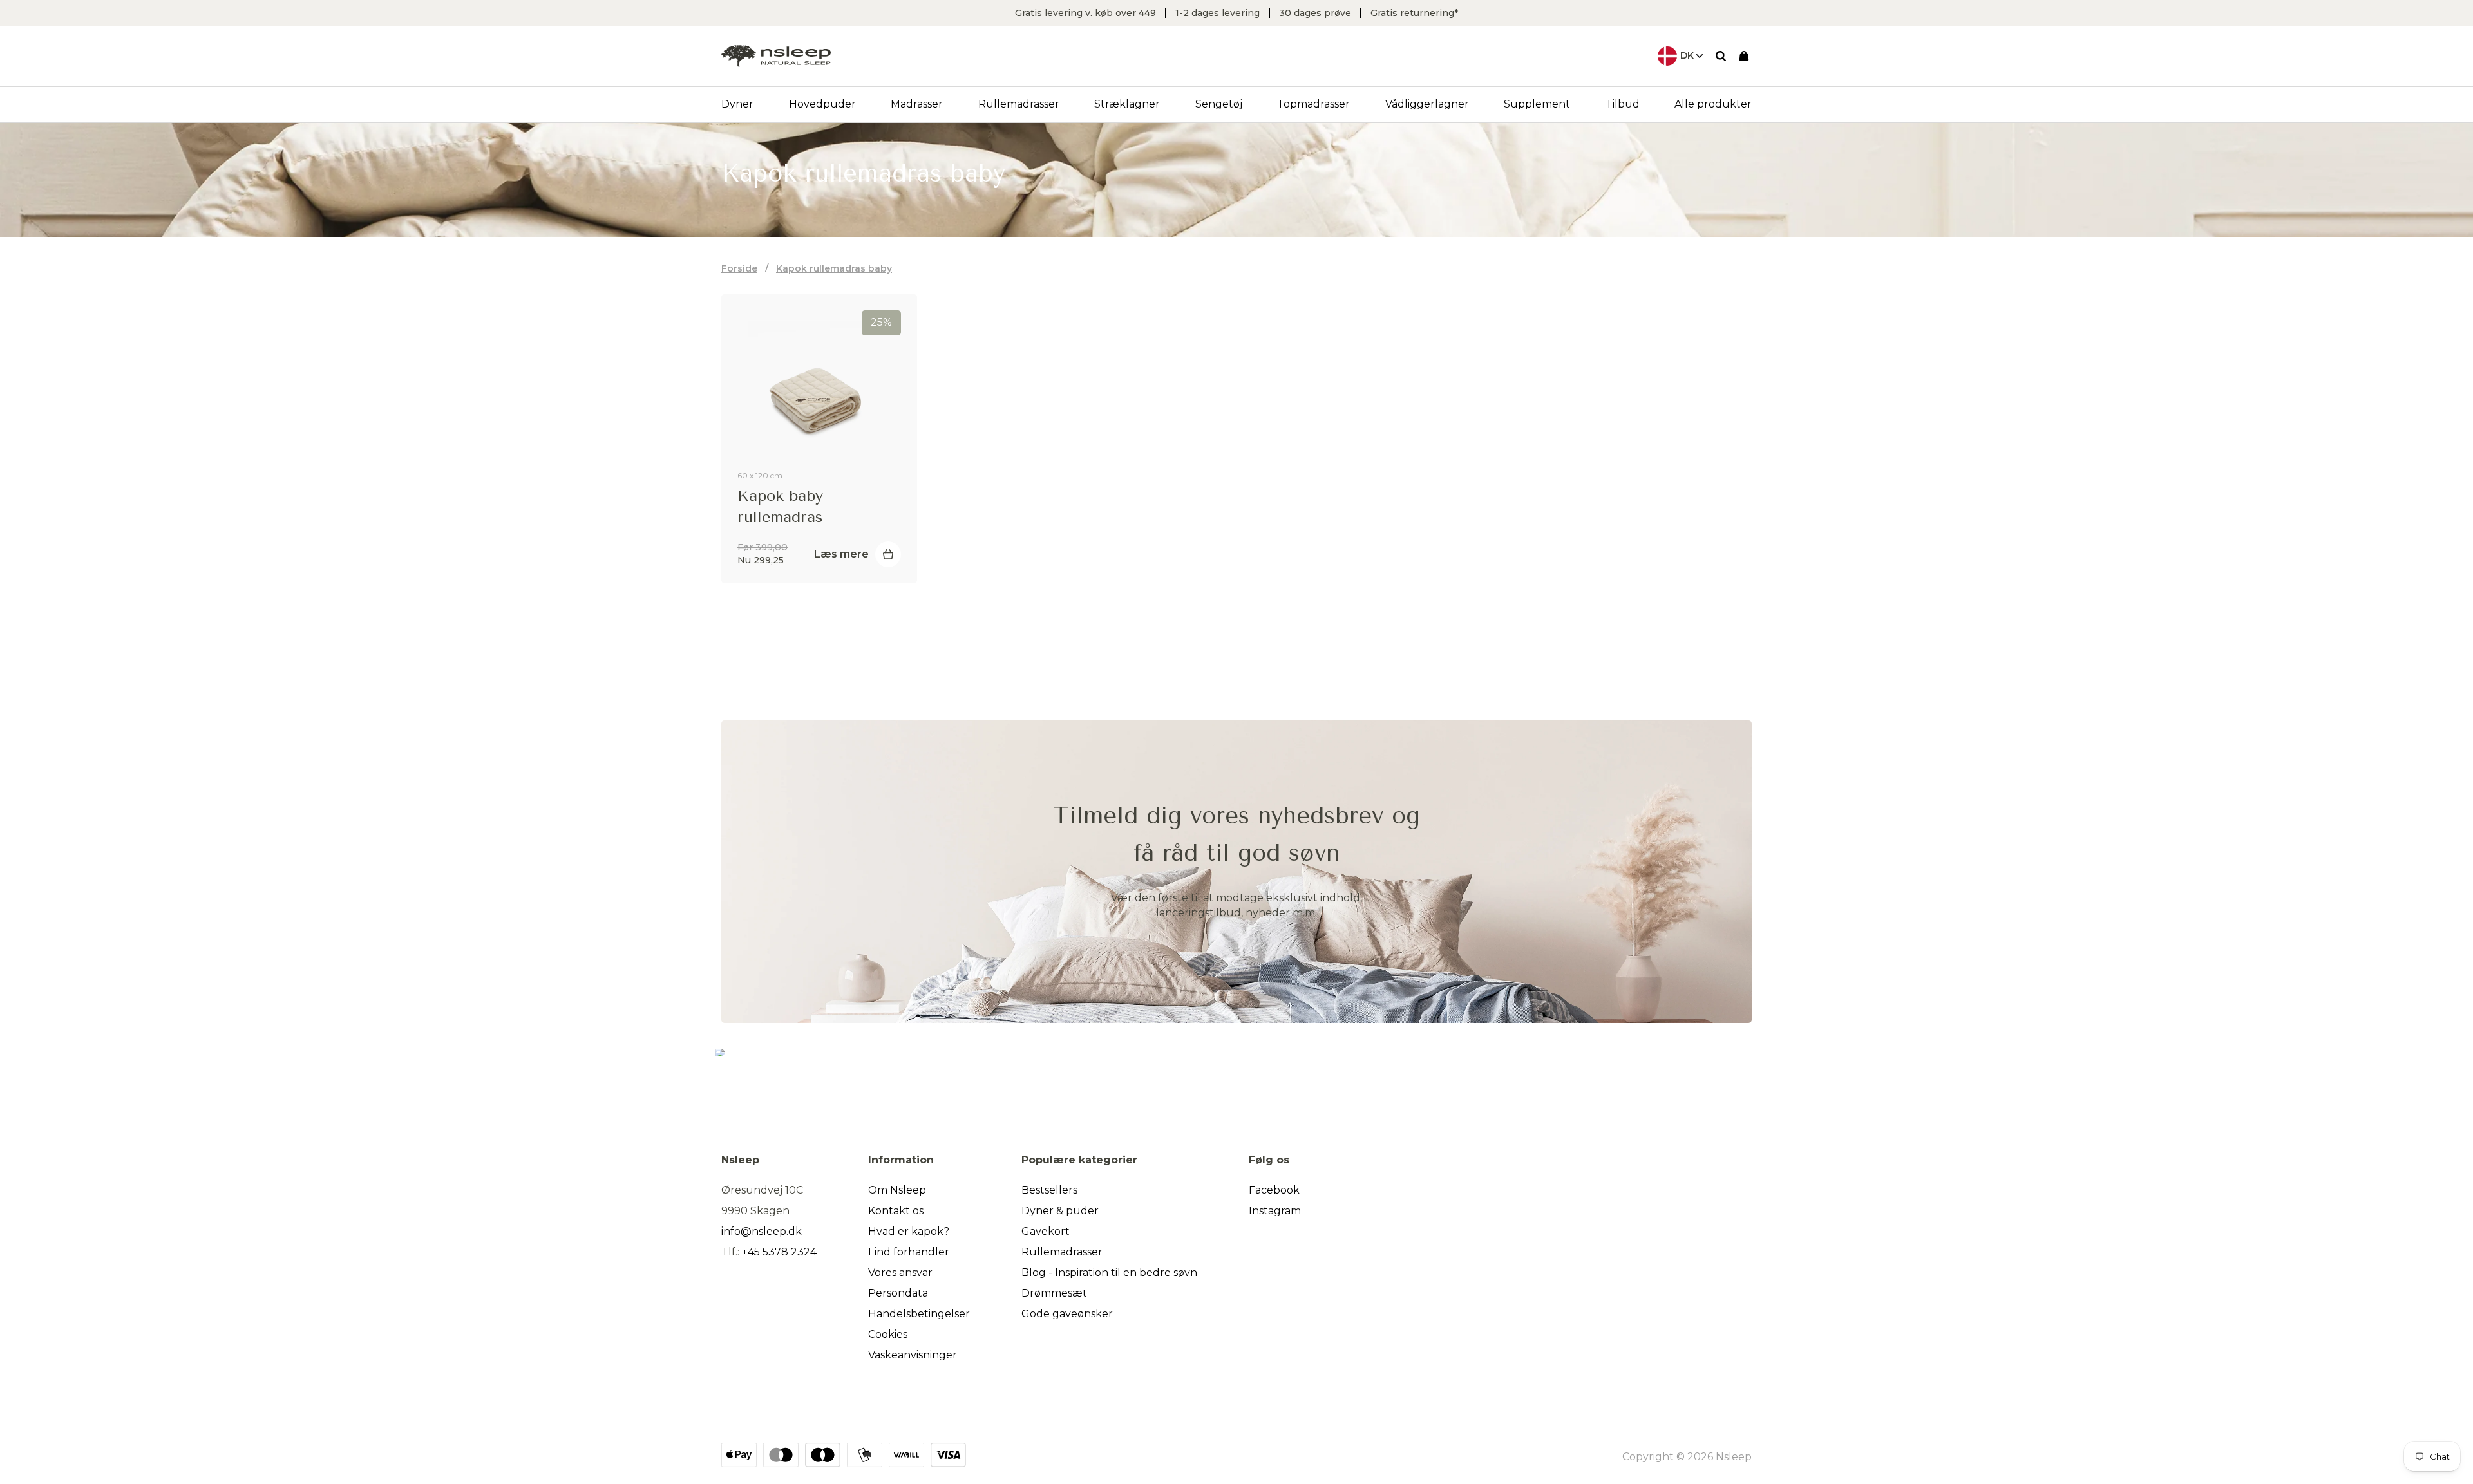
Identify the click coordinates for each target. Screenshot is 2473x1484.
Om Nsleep (897, 1190)
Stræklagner (1127, 104)
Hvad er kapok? (909, 1231)
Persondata (898, 1293)
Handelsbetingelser (919, 1314)
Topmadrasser (1313, 104)
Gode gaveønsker (1067, 1314)
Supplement (1537, 104)
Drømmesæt (1054, 1293)
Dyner (737, 104)
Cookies (888, 1334)
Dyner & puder (1060, 1211)
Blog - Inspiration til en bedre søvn (1109, 1273)
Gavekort (1046, 1231)
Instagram (1275, 1211)
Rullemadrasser (1019, 104)
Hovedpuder (822, 104)
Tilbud (1623, 104)
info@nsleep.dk (762, 1231)
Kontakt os (896, 1211)
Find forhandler (909, 1252)
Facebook (1274, 1190)
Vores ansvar (900, 1273)
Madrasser (917, 104)
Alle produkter (1713, 104)
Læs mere (841, 554)
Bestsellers (1049, 1190)
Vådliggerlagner (1427, 104)
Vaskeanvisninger (913, 1355)
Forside (739, 268)
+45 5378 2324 (779, 1252)
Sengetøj (1219, 104)
